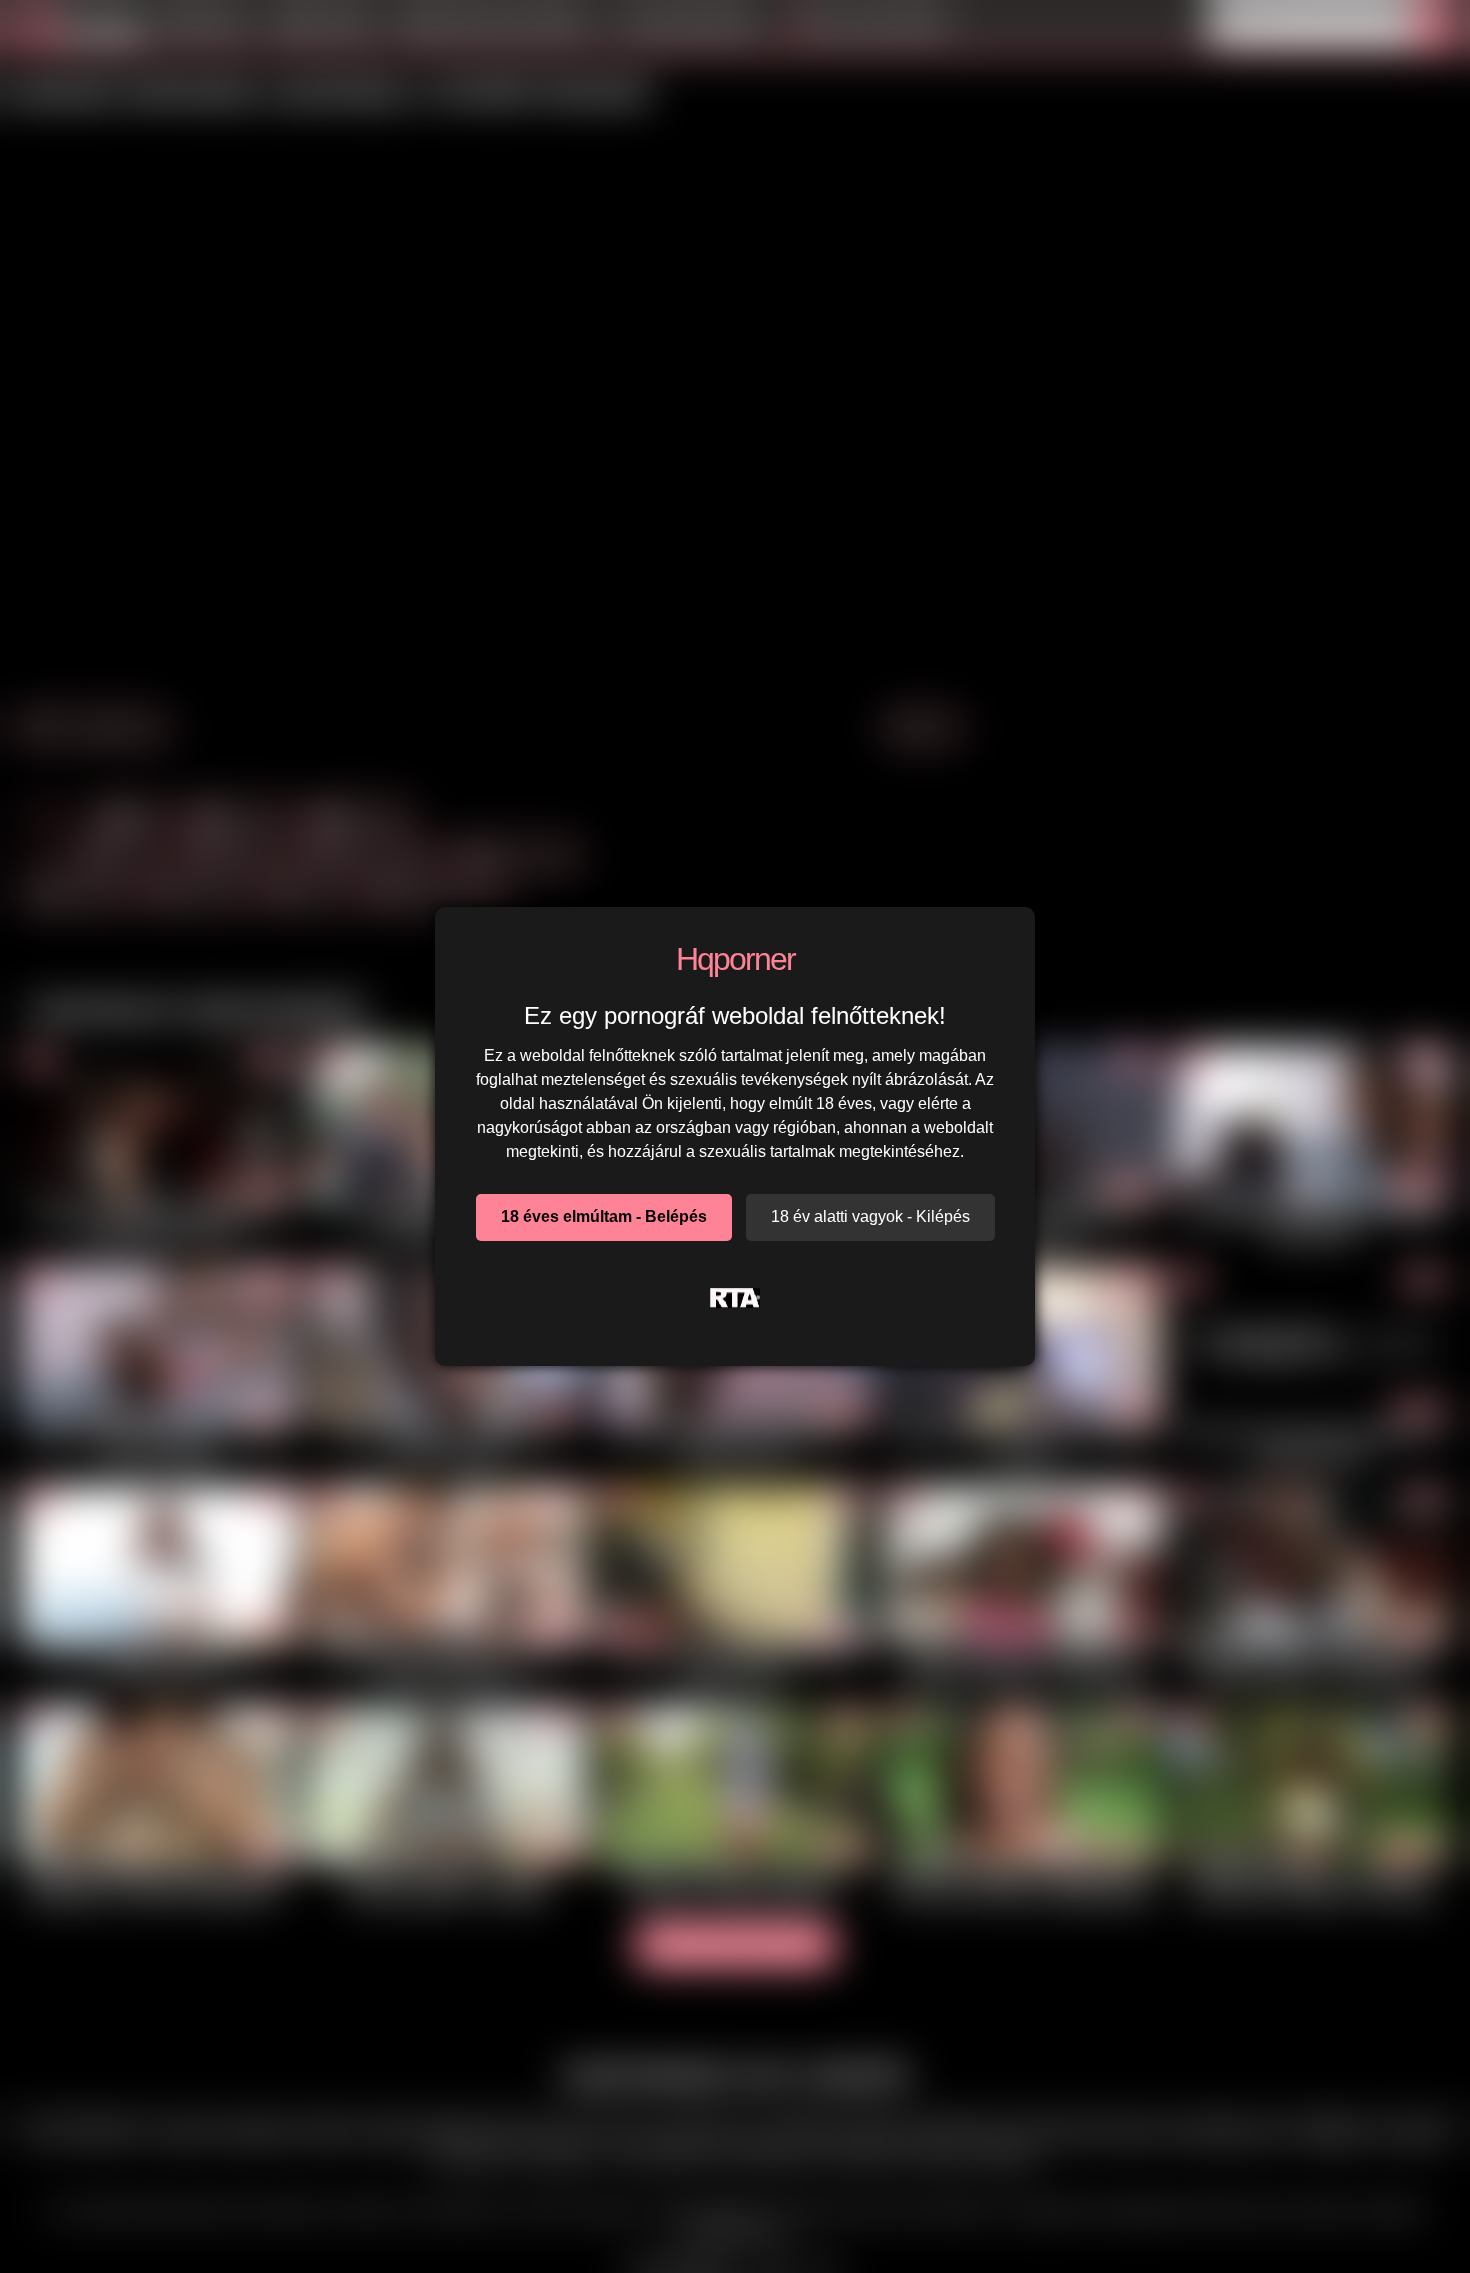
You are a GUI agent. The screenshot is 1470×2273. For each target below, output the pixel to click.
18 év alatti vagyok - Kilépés (870, 1216)
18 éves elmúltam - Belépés (604, 1216)
